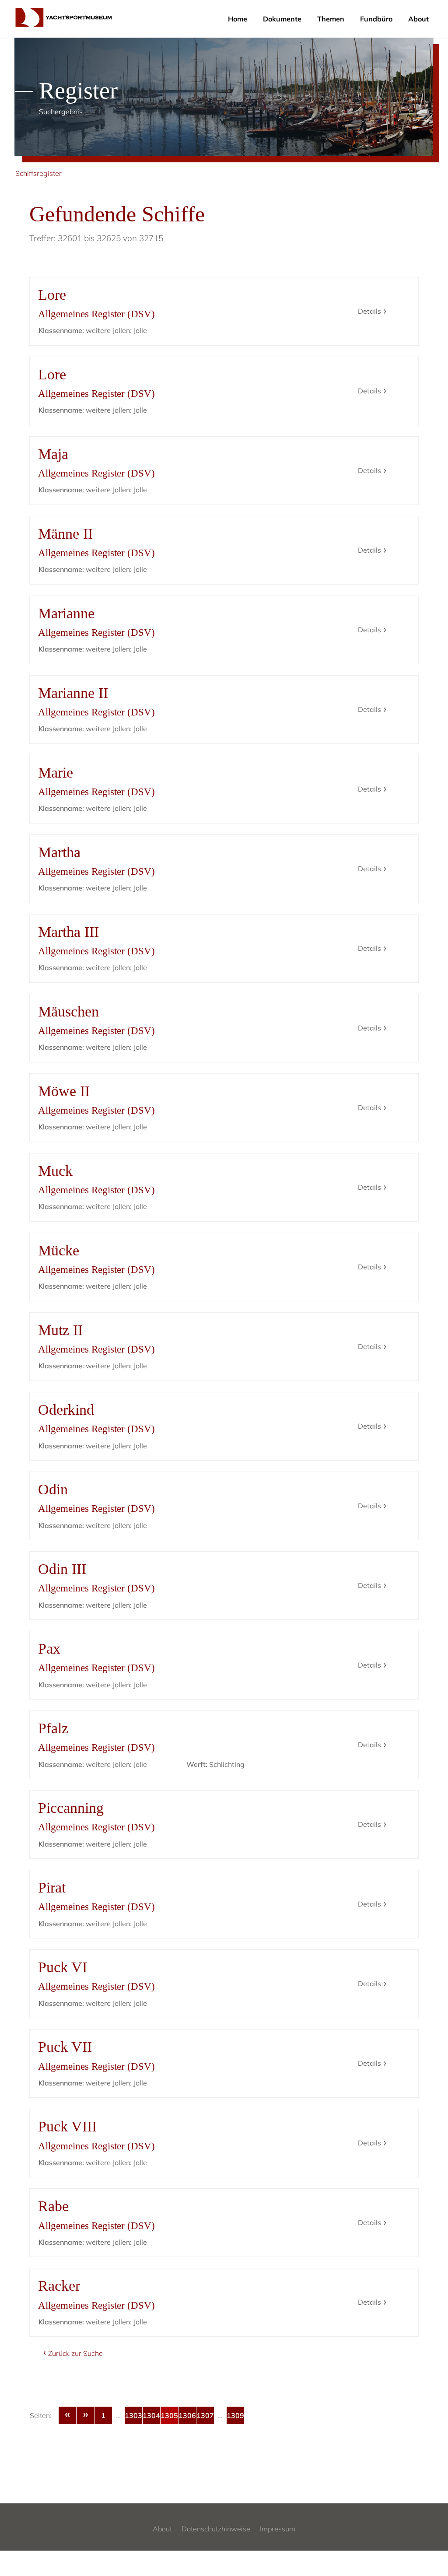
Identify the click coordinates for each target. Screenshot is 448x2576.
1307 (205, 2415)
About (418, 19)
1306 (187, 2415)
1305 (169, 2415)
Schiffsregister (38, 173)
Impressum (278, 2529)
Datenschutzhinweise (216, 2529)
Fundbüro (376, 19)
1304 (151, 2415)
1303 (133, 2415)
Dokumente (282, 19)
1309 (235, 2415)
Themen (331, 19)
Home (238, 19)
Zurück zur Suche (75, 2353)
